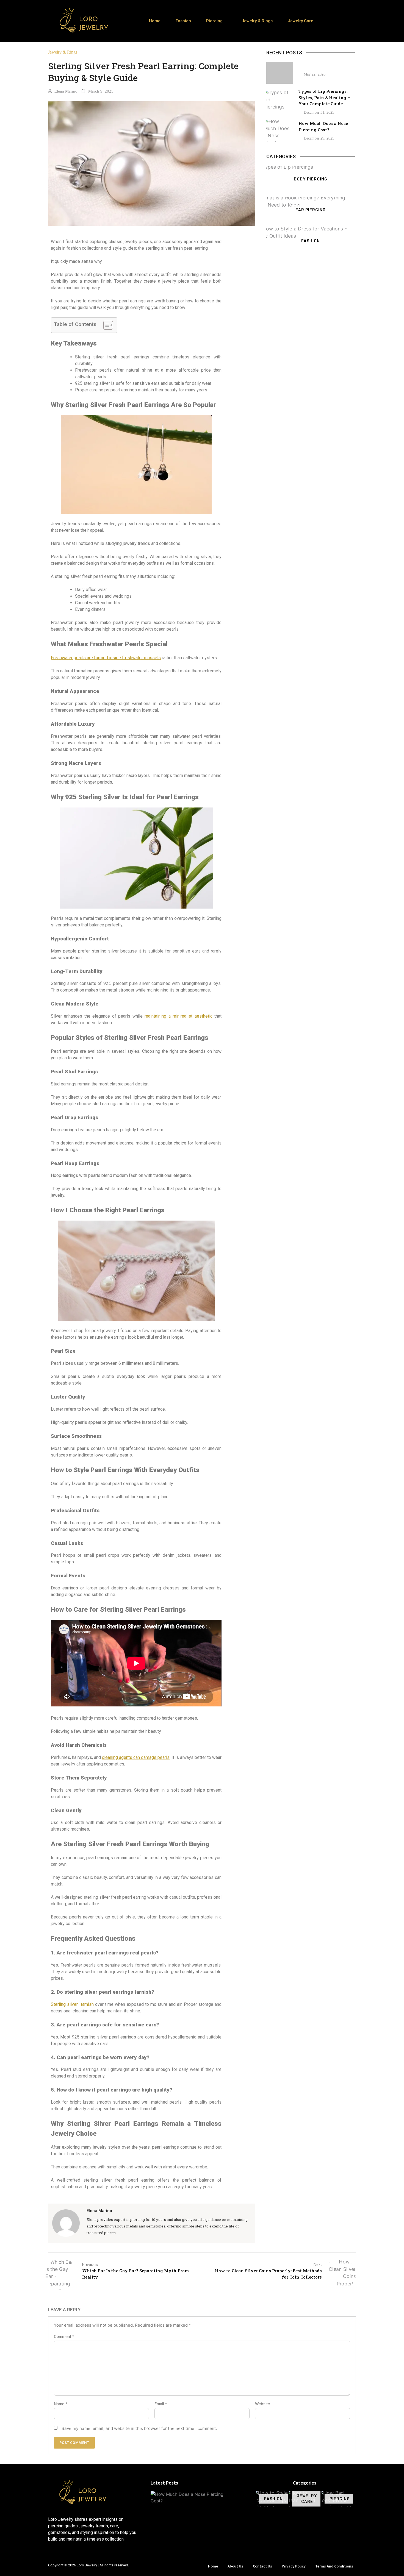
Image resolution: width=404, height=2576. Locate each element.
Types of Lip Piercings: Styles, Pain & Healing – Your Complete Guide (324, 97)
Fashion (183, 21)
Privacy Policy (294, 2566)
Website (262, 2404)
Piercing (214, 21)
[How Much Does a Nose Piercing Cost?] (280, 131)
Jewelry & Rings (257, 21)
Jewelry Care (301, 21)
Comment (64, 2336)
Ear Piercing (311, 210)
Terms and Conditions (334, 2566)
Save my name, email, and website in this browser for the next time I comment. (139, 2428)
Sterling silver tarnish (72, 2004)
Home (155, 21)
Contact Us (262, 2566)
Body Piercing (311, 179)
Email (161, 2404)
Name (61, 2404)
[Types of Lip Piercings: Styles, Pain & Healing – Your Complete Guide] (280, 102)
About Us (235, 2566)
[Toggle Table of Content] (105, 325)
